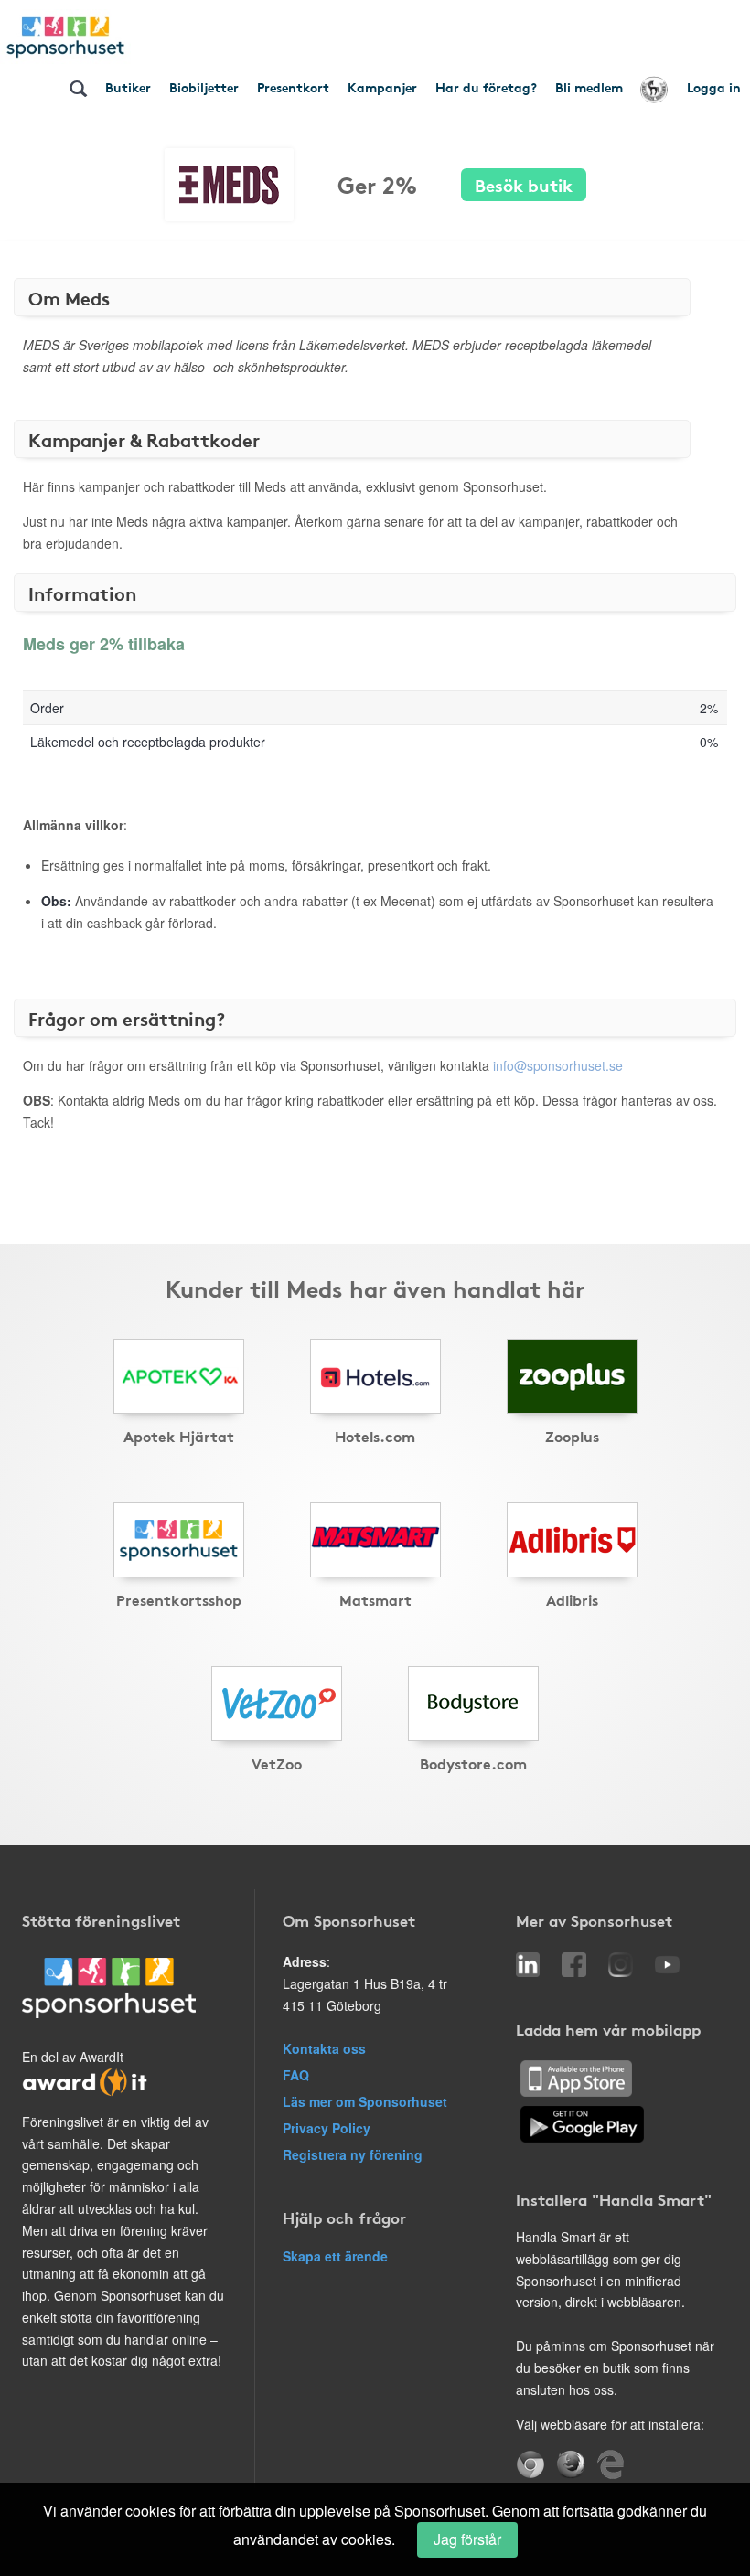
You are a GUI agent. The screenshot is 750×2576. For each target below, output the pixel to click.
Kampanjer (382, 87)
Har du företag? (486, 87)
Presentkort (293, 87)
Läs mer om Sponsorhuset (365, 2101)
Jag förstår (467, 2539)
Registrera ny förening (353, 2154)
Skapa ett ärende (335, 2256)
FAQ (296, 2075)
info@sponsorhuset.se (558, 1065)
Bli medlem (589, 87)
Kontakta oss (324, 2048)
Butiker (128, 87)
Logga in (714, 87)
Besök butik (524, 184)
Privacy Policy (327, 2128)
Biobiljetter (204, 87)
